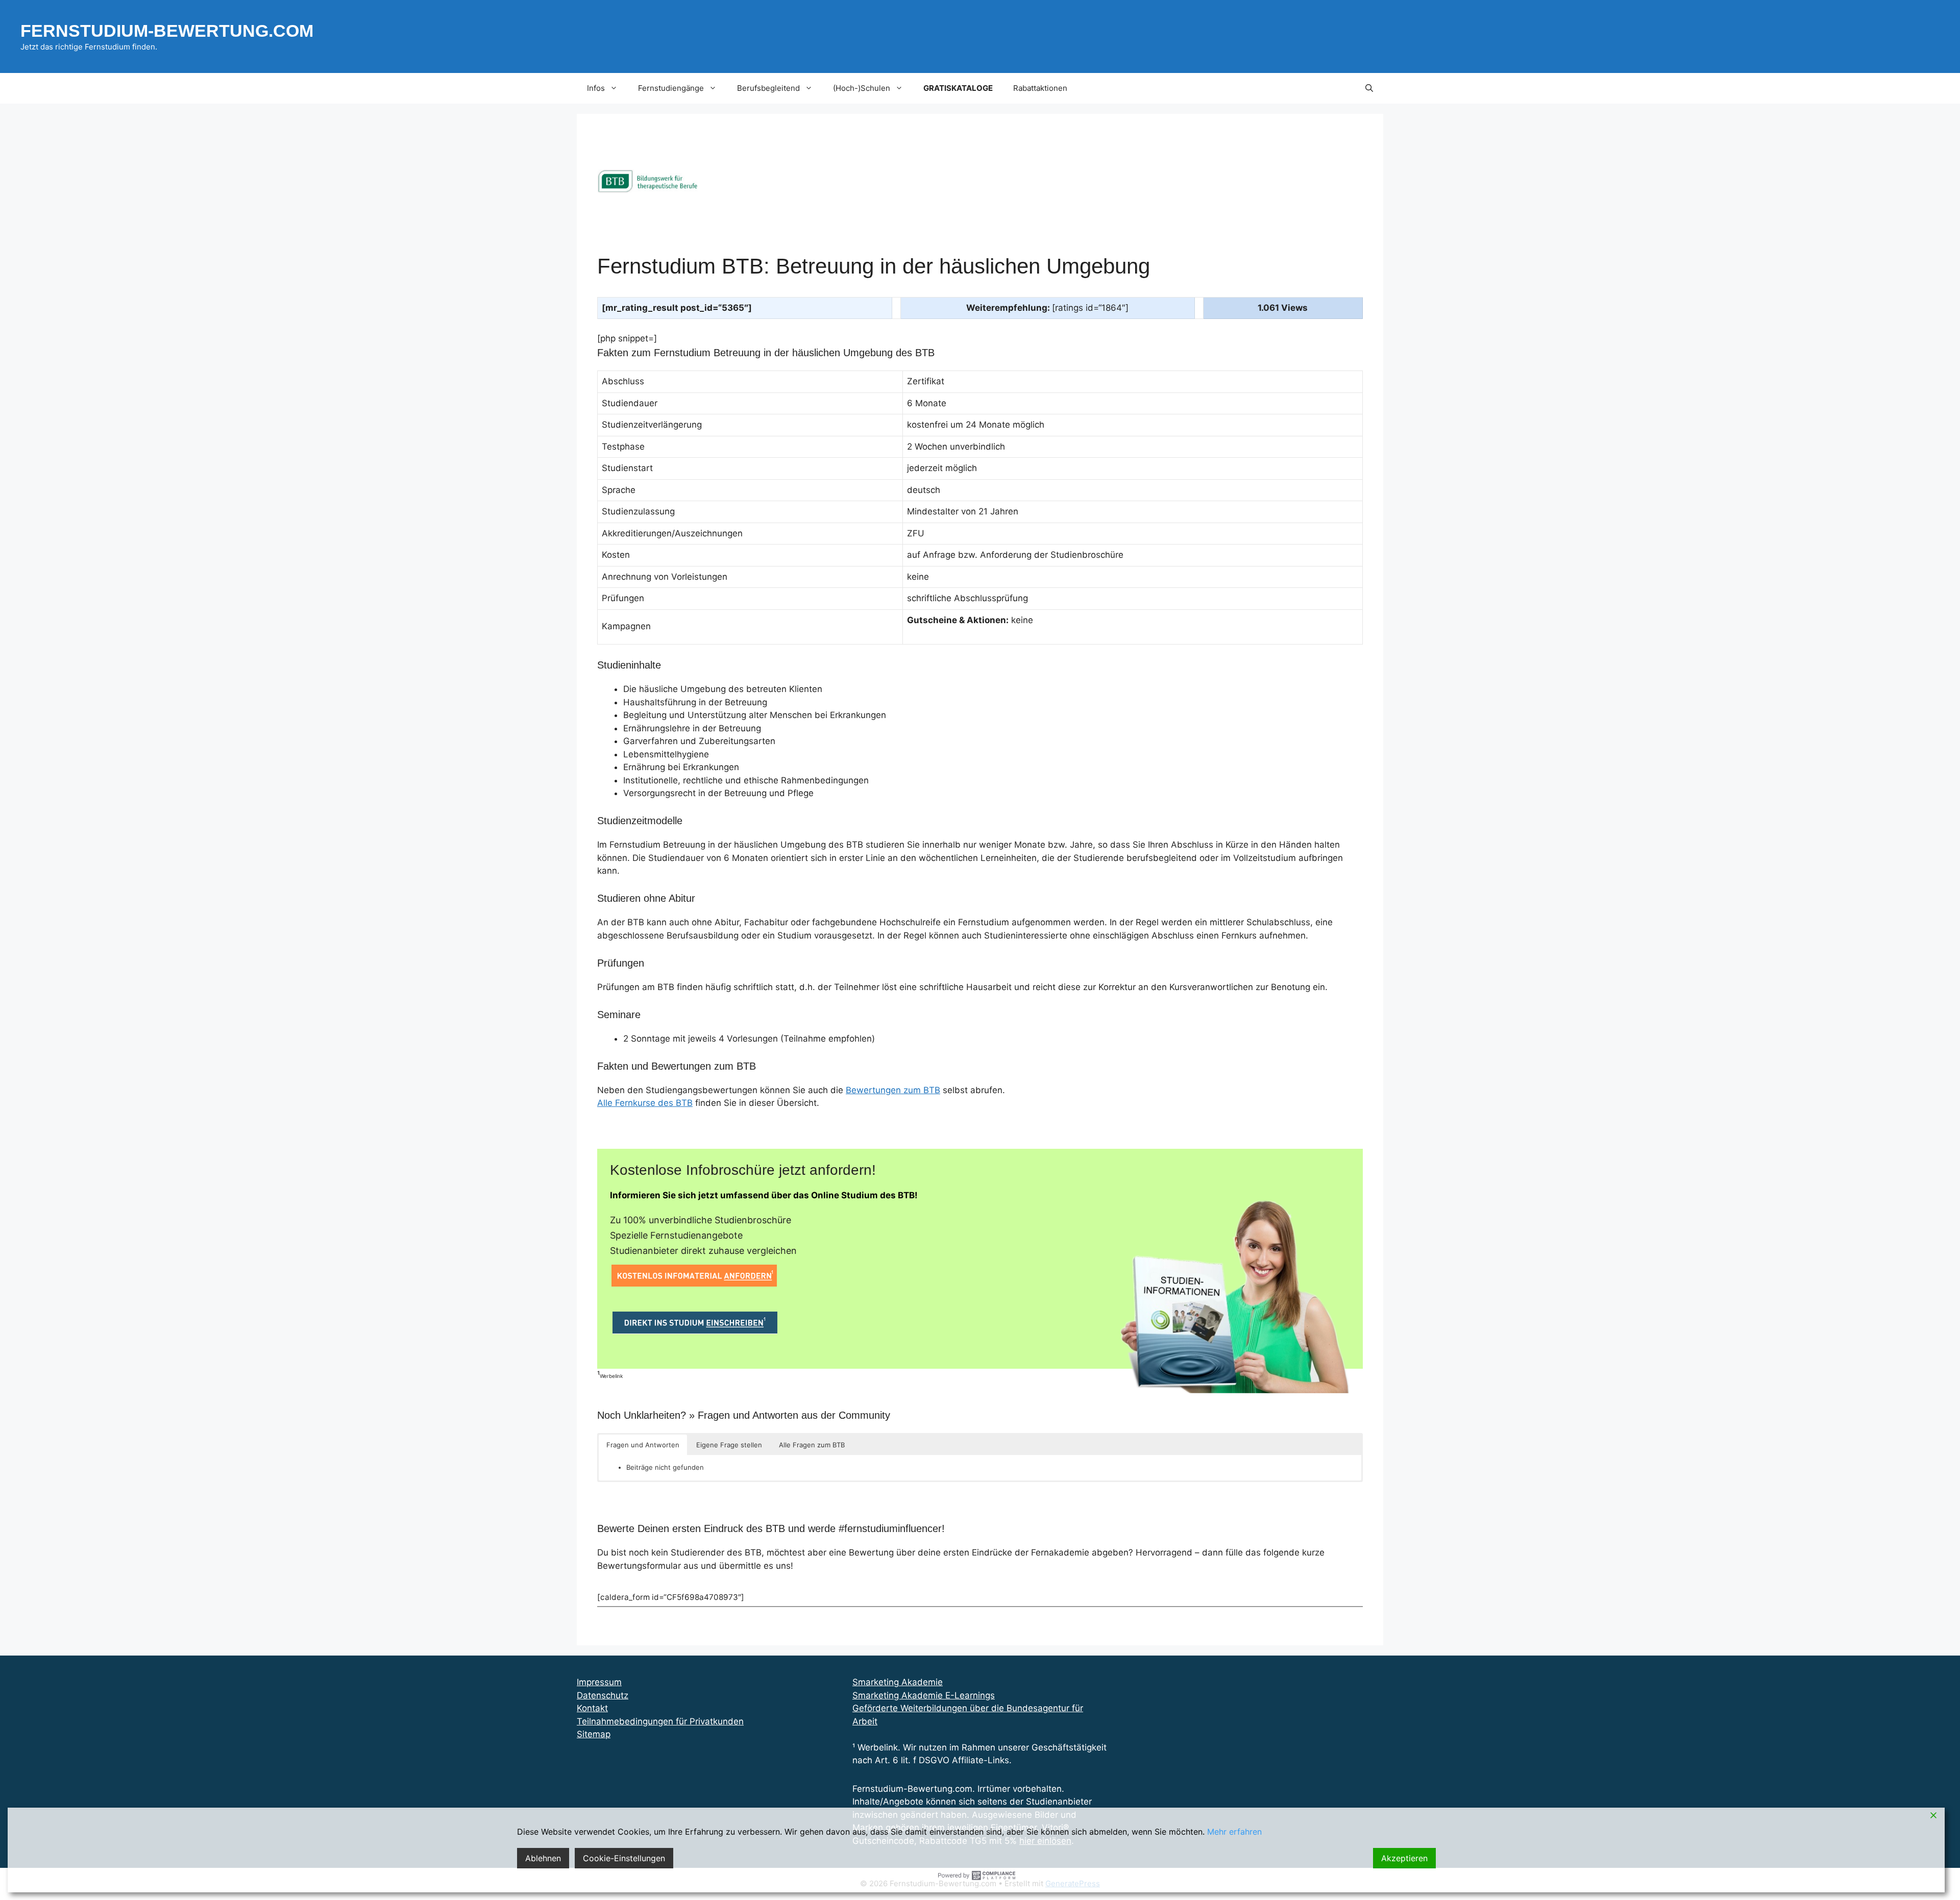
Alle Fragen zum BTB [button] (812, 1445)
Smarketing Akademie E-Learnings (924, 1695)
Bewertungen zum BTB (893, 1090)
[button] (1369, 88)
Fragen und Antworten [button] (643, 1445)
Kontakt (592, 1708)
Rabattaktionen (1040, 88)
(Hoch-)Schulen (862, 88)
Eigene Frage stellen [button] (729, 1445)
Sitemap (594, 1734)
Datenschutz (603, 1695)
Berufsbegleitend (768, 88)
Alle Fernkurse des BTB (645, 1103)
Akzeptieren (1404, 1858)
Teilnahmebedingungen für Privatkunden (660, 1721)
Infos (596, 88)
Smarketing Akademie (898, 1682)
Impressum (599, 1682)
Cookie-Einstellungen (624, 1858)
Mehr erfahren (1234, 1832)
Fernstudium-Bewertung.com (167, 31)
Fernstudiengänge (671, 88)
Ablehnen (543, 1858)
